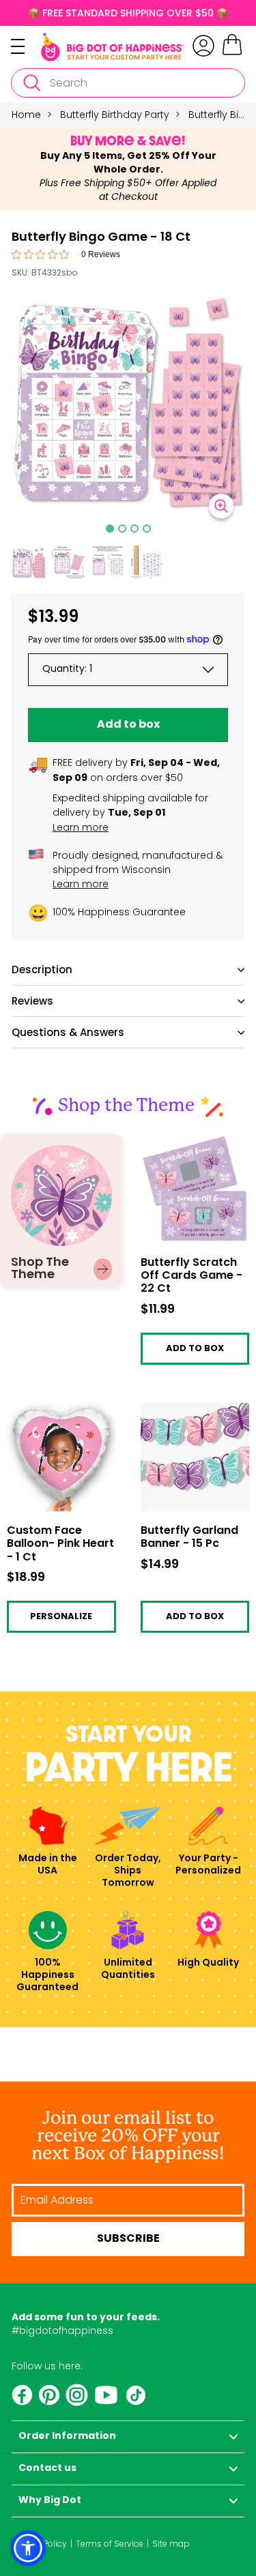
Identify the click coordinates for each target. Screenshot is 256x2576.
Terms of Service (110, 2544)
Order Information (67, 2437)
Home (26, 115)
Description (42, 969)
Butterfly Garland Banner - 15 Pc (182, 1413)
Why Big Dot (50, 2501)
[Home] (113, 47)
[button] (29, 563)
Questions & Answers (68, 1032)
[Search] (31, 83)
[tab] (110, 529)
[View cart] (232, 53)
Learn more (81, 827)
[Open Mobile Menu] (26, 46)
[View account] (203, 46)
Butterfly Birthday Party (115, 115)
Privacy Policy (39, 2544)
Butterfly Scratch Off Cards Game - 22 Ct (190, 1145)
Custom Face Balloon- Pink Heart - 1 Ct (59, 1418)
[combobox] (128, 83)
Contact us (47, 2469)
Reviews (32, 1001)
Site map (171, 2544)
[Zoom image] (221, 506)
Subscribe (128, 2239)
